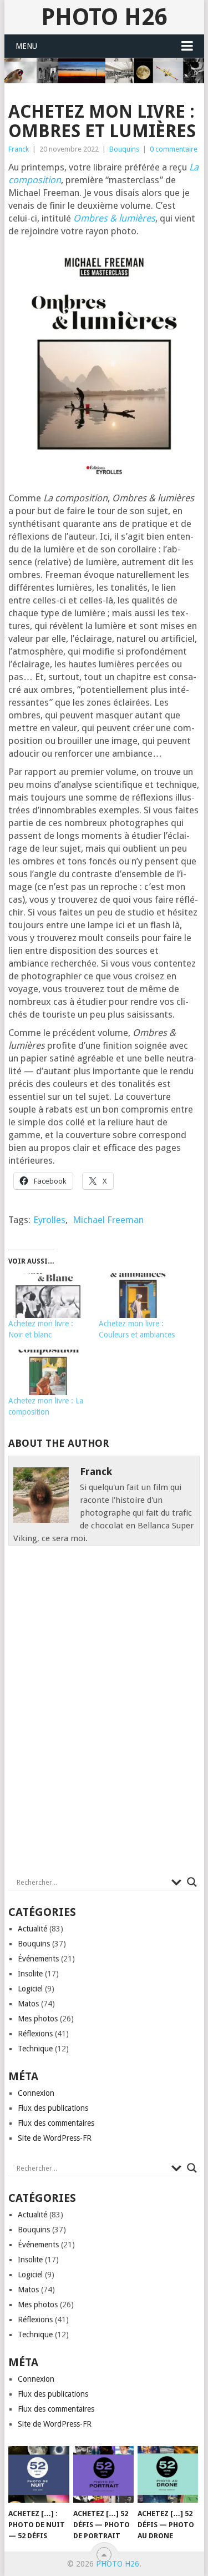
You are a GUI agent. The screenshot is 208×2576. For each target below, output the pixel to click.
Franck (19, 149)
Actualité (32, 1929)
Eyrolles (49, 1220)
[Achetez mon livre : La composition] (48, 1372)
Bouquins (124, 149)
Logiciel (30, 1989)
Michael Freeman (108, 1220)
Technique (35, 2049)
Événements (38, 1959)
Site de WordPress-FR (55, 2138)
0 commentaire (174, 149)
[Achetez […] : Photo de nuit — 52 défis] (39, 2474)
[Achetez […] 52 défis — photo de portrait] (103, 2474)
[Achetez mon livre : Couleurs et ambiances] (138, 1296)
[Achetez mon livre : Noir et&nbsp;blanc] (48, 1296)
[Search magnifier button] (192, 1882)
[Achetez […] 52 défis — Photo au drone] (168, 2474)
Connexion (36, 2093)
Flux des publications (53, 2108)
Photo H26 (104, 17)
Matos (28, 2004)
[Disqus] (104, 1714)
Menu (26, 46)
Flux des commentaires (56, 2123)
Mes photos (38, 2019)
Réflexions (35, 2034)
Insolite (30, 1974)
